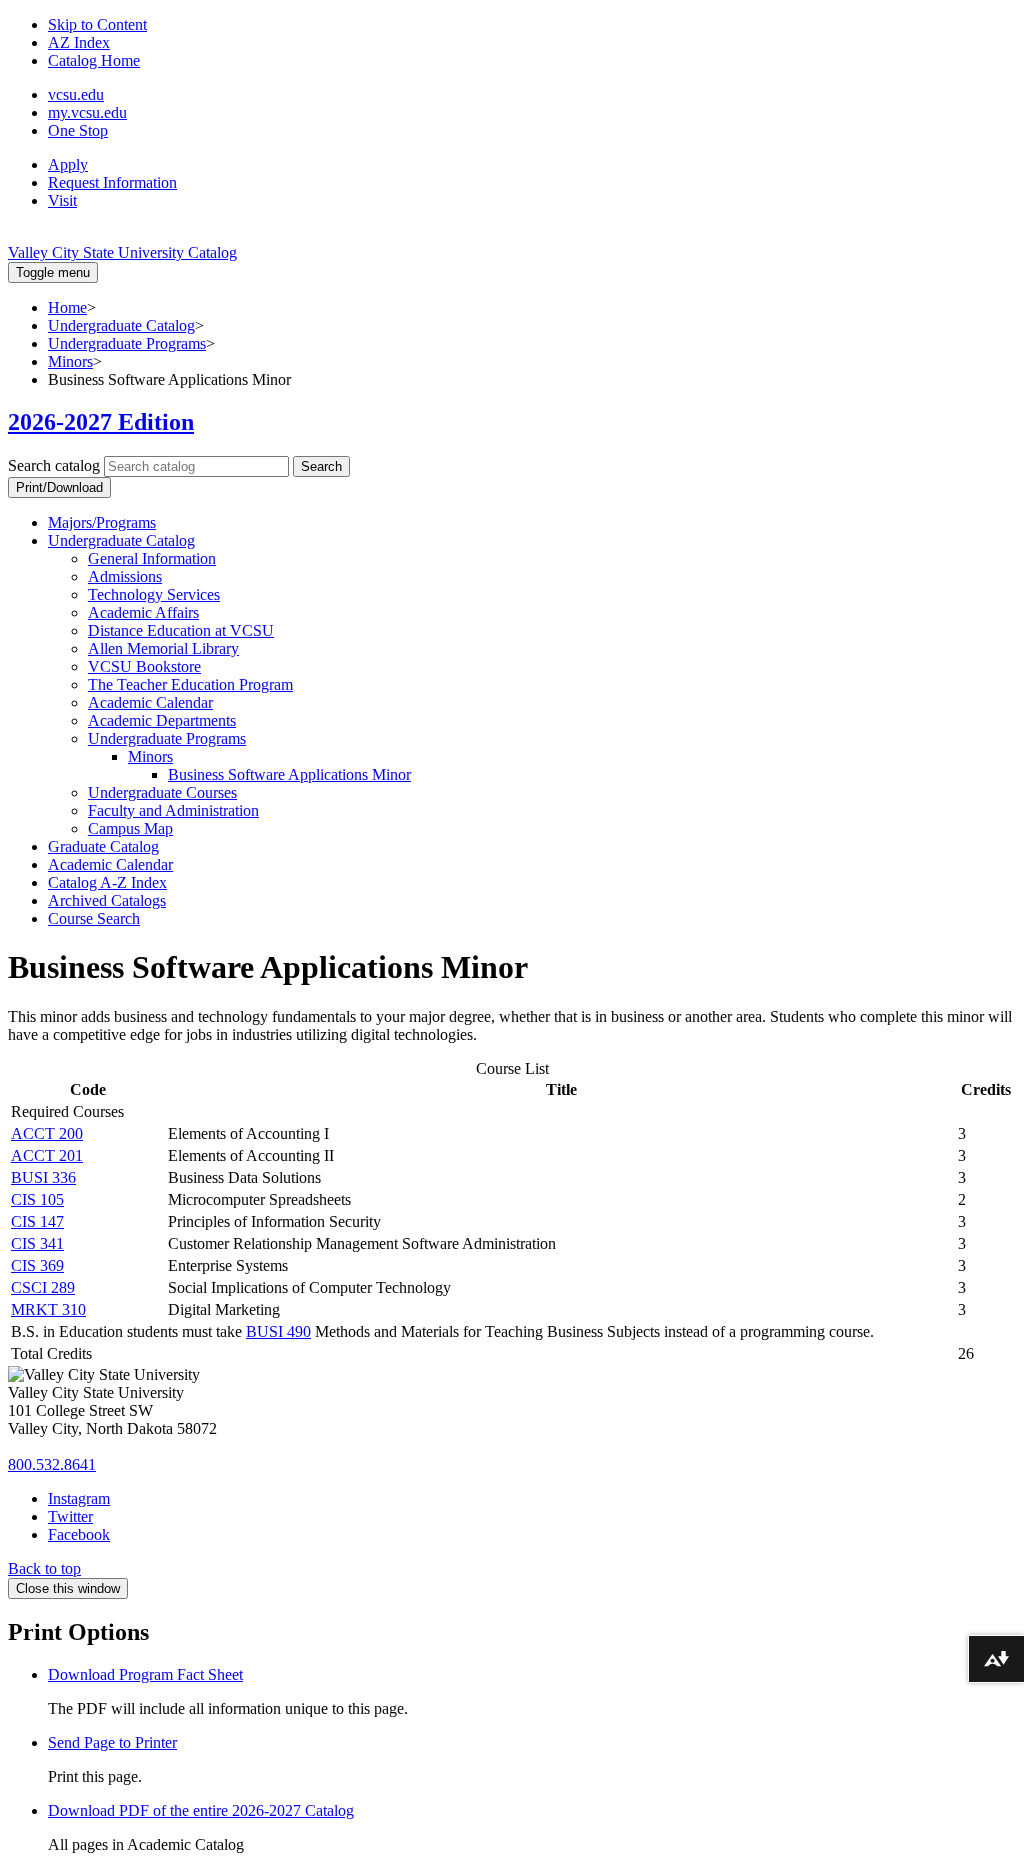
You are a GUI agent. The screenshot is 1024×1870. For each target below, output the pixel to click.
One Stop (78, 130)
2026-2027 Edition (101, 422)
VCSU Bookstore (144, 666)
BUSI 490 (278, 1331)
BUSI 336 (43, 1177)
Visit (62, 200)
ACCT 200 (47, 1133)
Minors (70, 361)
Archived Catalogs (107, 900)
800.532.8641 (52, 1464)
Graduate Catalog (103, 846)
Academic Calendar (150, 702)
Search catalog (54, 465)
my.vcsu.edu (87, 112)
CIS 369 (37, 1265)
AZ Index (79, 42)
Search (321, 466)
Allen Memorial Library (163, 648)
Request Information (112, 182)
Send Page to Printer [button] (112, 1742)
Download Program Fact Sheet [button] (145, 1674)
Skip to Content (97, 24)
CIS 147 (37, 1221)
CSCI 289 (43, 1287)
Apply (68, 164)
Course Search (94, 918)
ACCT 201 (47, 1155)
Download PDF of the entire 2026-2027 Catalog (201, 1810)
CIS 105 (37, 1199)
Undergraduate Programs (127, 343)
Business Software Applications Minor (289, 774)
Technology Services (154, 594)
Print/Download (59, 487)
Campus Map (130, 828)
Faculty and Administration (173, 810)
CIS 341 (37, 1243)
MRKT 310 (48, 1309)
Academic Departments (162, 720)
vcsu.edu (76, 94)
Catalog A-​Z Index (107, 882)
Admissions (125, 576)
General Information (152, 558)
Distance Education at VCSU (181, 630)
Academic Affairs (143, 612)
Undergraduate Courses (162, 792)
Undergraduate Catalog (121, 325)
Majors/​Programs (102, 522)
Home (67, 307)
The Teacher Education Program (190, 684)
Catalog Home (94, 60)
